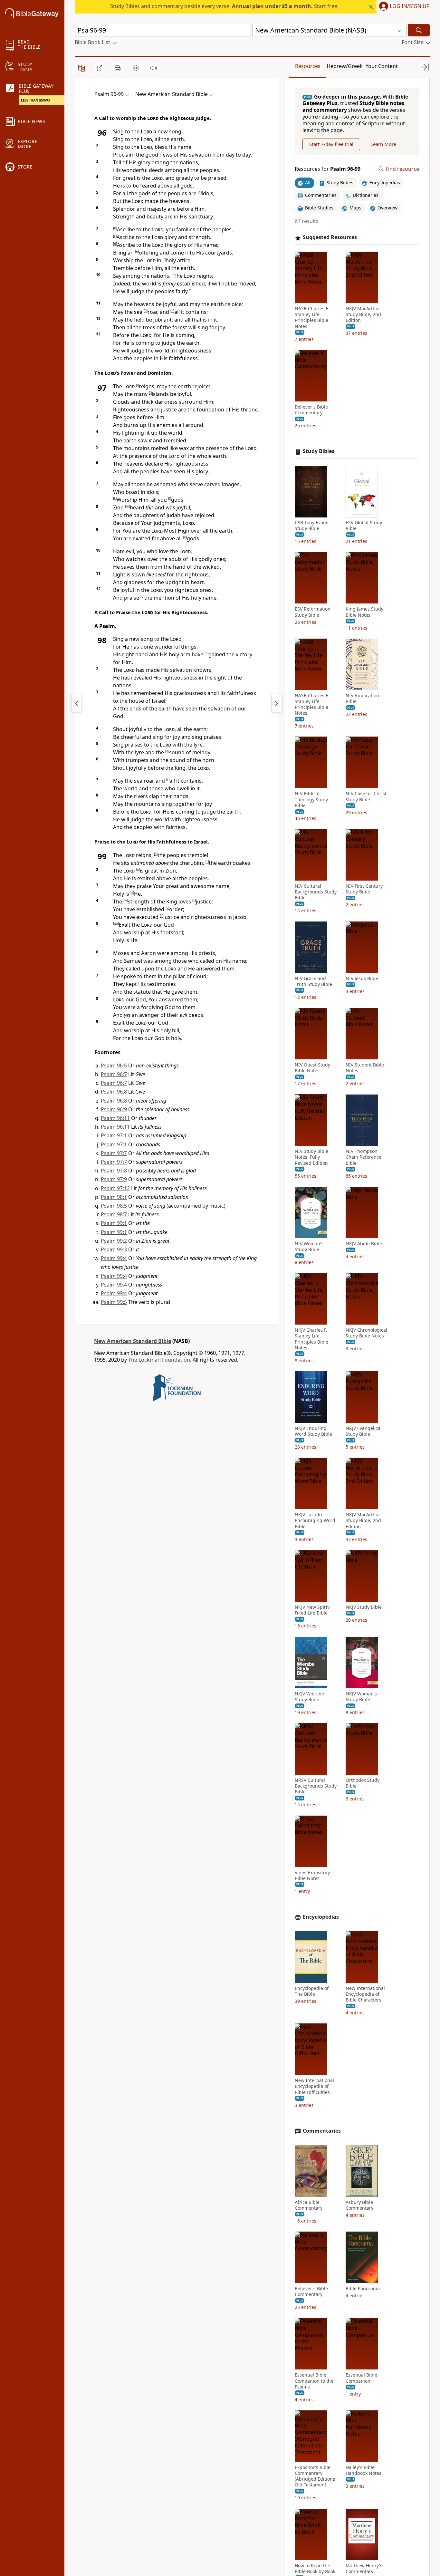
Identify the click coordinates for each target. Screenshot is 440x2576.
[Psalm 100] (277, 703)
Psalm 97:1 (114, 1135)
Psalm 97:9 (114, 1179)
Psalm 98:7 (114, 1214)
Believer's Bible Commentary (311, 410)
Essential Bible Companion (361, 2378)
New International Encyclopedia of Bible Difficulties (314, 2086)
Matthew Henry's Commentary (364, 2569)
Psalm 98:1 (114, 1197)
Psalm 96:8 (114, 1092)
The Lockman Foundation (159, 1360)
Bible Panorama (363, 2289)
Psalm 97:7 (114, 1153)
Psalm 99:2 (114, 1241)
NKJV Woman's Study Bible (361, 1697)
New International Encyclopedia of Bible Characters (365, 1994)
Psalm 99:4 (114, 1258)
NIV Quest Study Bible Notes (312, 1068)
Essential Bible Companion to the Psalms (314, 2381)
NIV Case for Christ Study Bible (366, 797)
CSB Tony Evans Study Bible (311, 526)
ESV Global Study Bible (364, 526)
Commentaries (322, 2131)
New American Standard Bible (133, 1341)
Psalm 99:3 (114, 1249)
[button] (403, 7)
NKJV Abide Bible (364, 1244)
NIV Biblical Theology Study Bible (311, 800)
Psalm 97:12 (115, 1188)
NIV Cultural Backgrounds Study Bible (316, 892)
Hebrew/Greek (345, 66)
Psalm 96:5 (114, 1066)
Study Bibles (319, 452)
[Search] (419, 30)
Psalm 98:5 (114, 1206)
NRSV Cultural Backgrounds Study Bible (316, 1786)
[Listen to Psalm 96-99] (154, 68)
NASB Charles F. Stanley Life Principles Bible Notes (312, 318)
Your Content (382, 66)
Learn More (383, 144)
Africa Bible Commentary (309, 2205)
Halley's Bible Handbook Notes (363, 2470)
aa (116, 923)
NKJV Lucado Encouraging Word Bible (315, 1521)
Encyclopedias (321, 1917)
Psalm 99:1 (114, 1223)
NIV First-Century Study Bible (364, 889)
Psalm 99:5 (114, 1302)
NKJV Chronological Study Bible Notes (366, 1333)
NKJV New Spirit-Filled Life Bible (313, 1610)
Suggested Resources (330, 238)
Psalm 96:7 (114, 1074)
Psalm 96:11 (115, 1118)
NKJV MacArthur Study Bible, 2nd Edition (363, 315)
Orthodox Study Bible (363, 1783)
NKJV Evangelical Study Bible (364, 1431)
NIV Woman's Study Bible (309, 1247)
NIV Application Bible (362, 699)
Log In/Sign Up (410, 6)
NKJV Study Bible (364, 1607)
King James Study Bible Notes (364, 612)
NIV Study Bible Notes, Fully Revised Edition (311, 1157)
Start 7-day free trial (331, 144)
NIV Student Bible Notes (365, 1068)
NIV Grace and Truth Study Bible (313, 981)
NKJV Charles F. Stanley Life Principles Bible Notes (311, 1339)
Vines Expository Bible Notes (312, 1876)
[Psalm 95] (77, 703)
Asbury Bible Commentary (359, 2205)
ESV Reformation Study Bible (313, 612)
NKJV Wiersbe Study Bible (309, 1697)
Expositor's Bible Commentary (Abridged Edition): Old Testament (315, 2476)
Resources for (328, 169)
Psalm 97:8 (114, 1171)
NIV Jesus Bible (362, 979)
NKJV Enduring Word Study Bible (313, 1431)
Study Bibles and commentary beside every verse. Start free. (224, 6)
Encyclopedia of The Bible (312, 1991)
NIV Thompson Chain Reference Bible (363, 1157)
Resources (308, 66)
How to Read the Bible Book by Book (315, 2569)
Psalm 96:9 (114, 1109)
